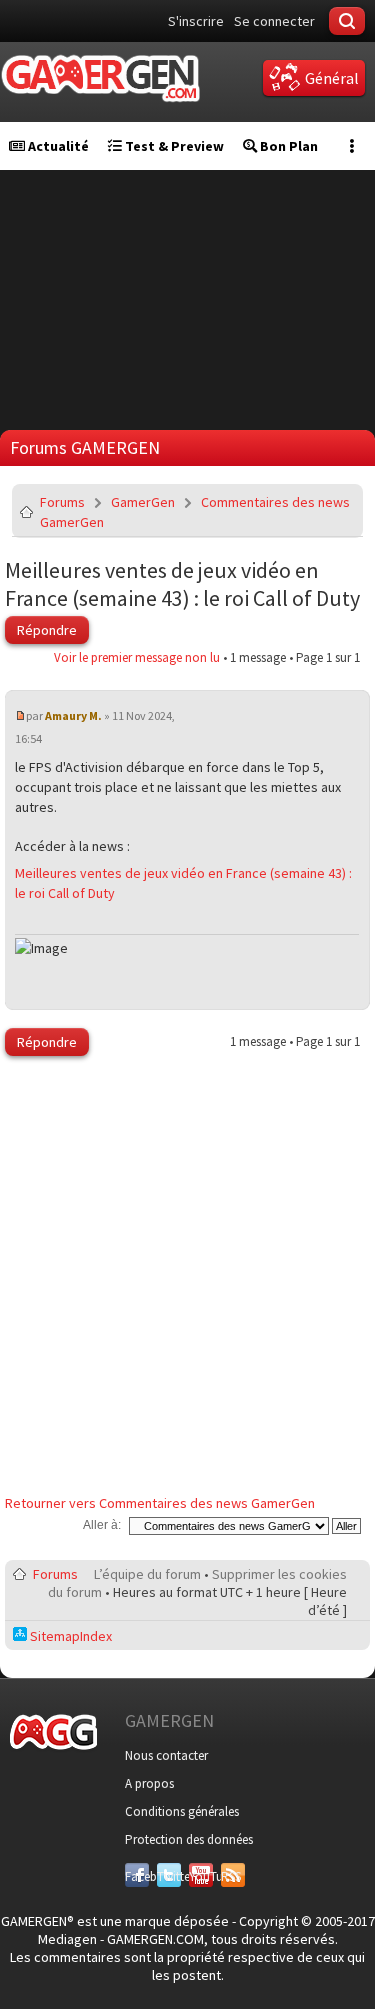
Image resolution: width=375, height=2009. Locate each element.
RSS (231, 1876)
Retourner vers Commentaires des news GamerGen (160, 1503)
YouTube (201, 1876)
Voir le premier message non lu (137, 657)
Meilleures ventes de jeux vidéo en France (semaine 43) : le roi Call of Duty (182, 584)
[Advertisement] (187, 1280)
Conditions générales (182, 1811)
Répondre (47, 630)
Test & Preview (173, 146)
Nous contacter (166, 1755)
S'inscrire (196, 21)
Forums (62, 502)
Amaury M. (73, 715)
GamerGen (143, 502)
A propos (149, 1783)
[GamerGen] (100, 78)
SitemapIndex (69, 1636)
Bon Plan (287, 146)
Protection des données (189, 1839)
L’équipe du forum (147, 1574)
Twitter (169, 1876)
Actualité (57, 146)
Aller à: (102, 1525)
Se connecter (274, 21)
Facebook (137, 1876)
